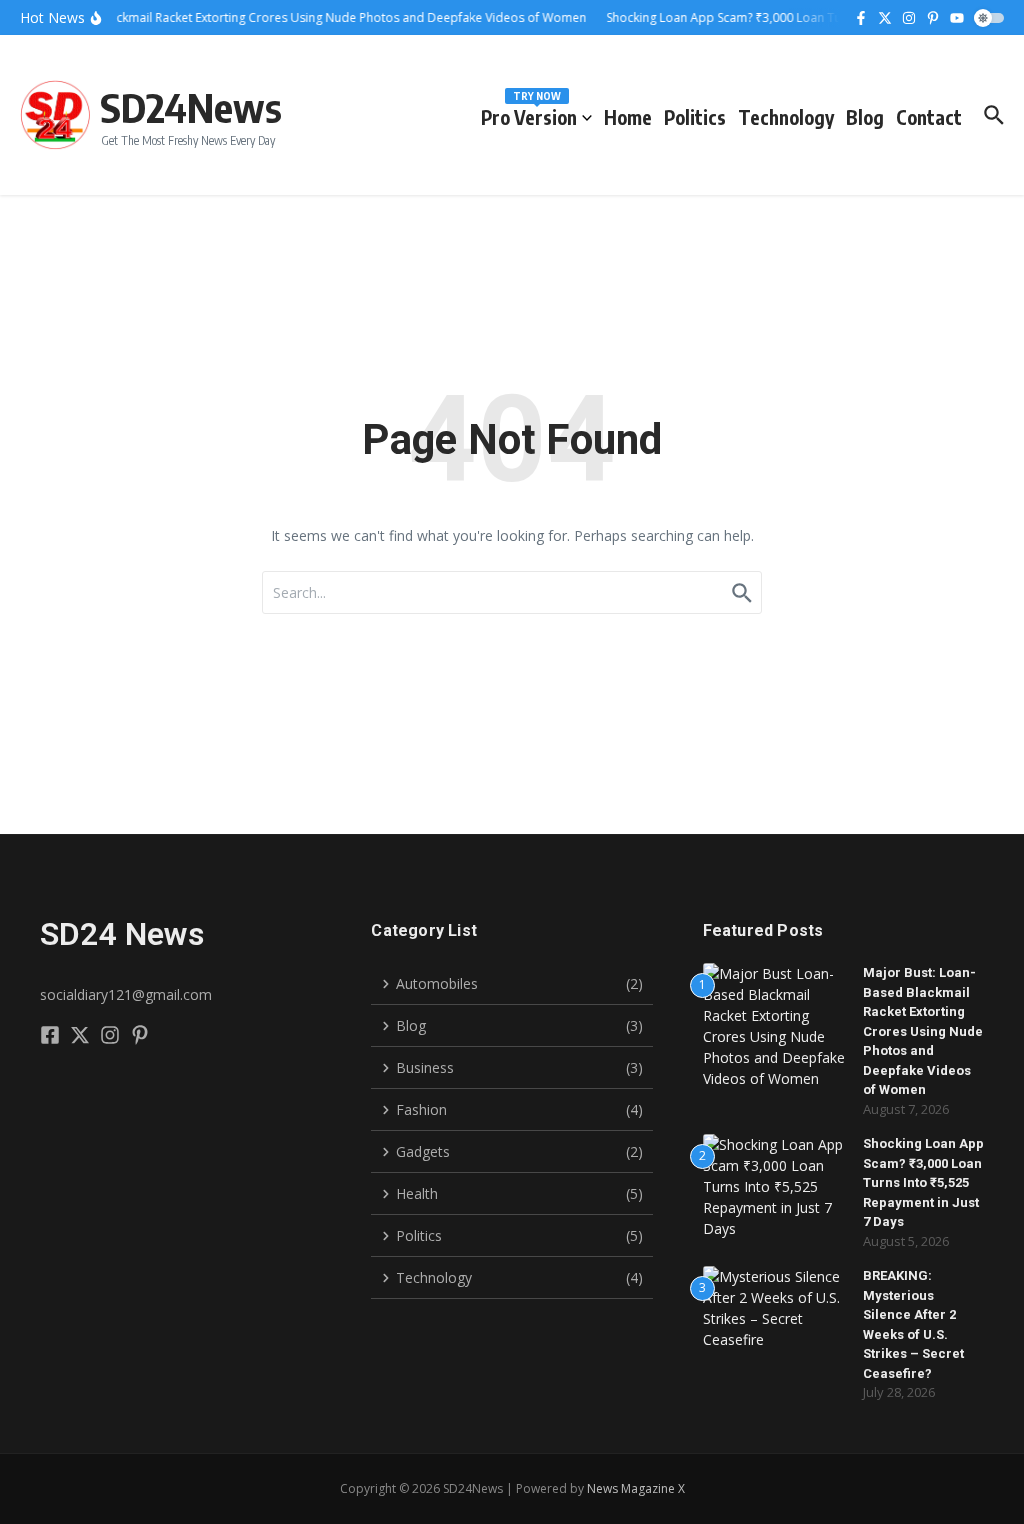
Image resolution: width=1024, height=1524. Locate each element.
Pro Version (529, 113)
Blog (865, 117)
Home (628, 117)
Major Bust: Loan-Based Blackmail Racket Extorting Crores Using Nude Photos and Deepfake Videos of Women (923, 1031)
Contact (929, 117)
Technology (786, 117)
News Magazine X (636, 1488)
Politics (695, 117)
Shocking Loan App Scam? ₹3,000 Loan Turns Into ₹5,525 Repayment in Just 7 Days (923, 1182)
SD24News (191, 107)
